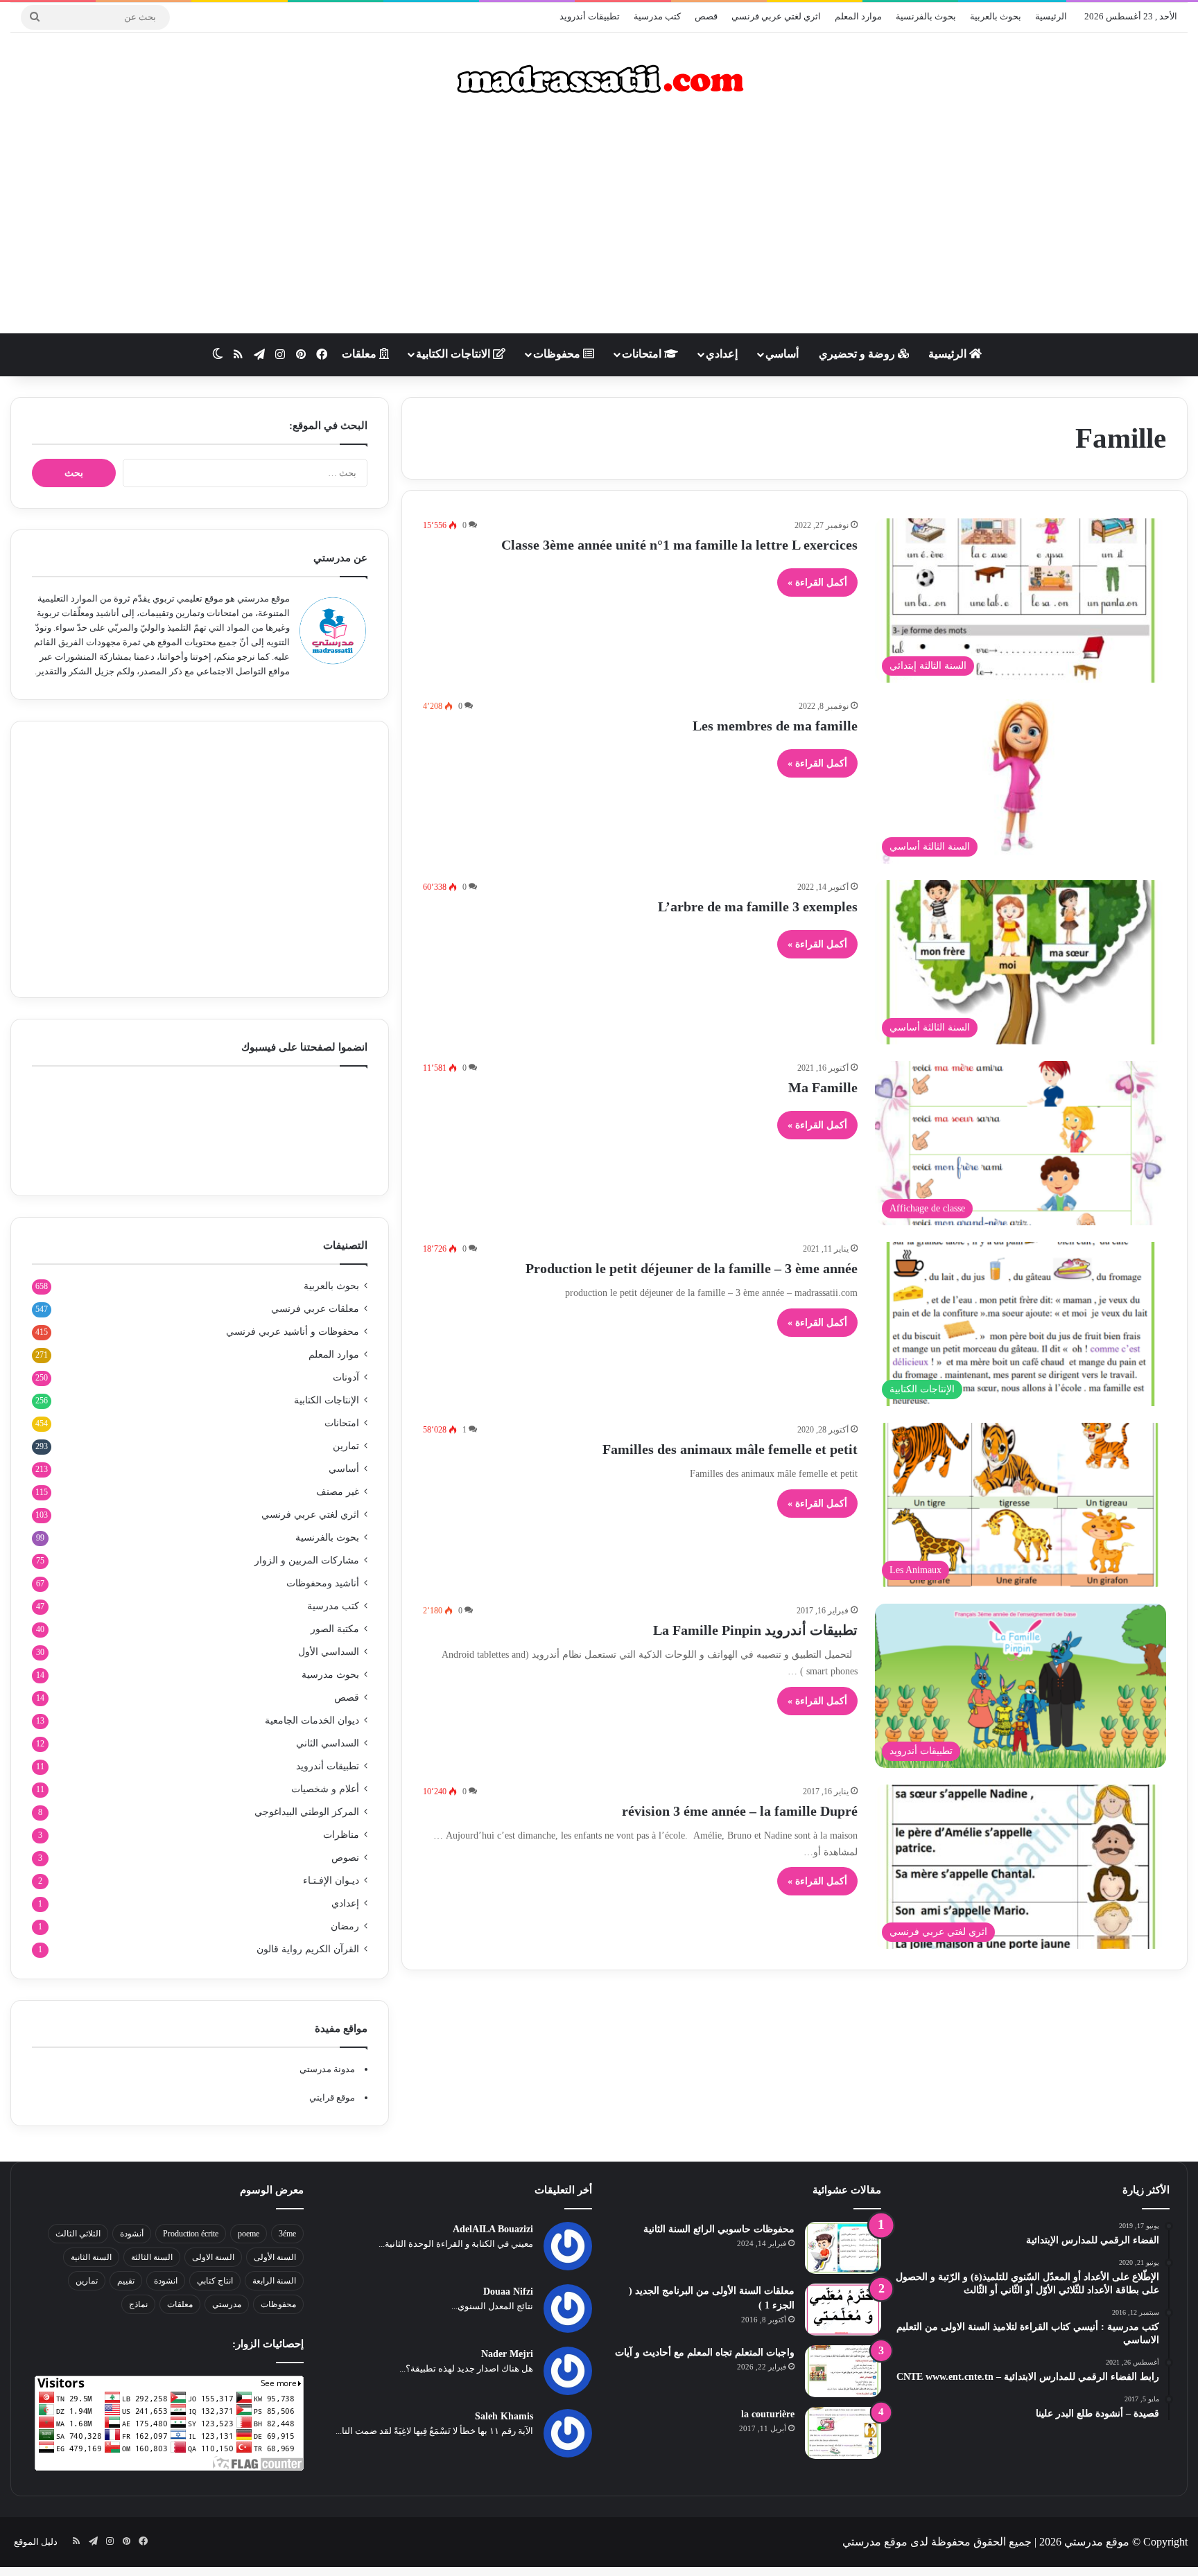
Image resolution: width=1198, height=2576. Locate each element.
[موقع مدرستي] (599, 79)
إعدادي (722, 354)
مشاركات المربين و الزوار (307, 1560)
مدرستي (227, 2304)
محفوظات (558, 354)
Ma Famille (823, 1087)
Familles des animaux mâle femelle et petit (730, 1449)
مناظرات (341, 1835)
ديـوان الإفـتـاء (331, 1881)
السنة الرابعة (274, 2281)
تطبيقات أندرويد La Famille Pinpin (755, 1630)
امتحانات (643, 354)
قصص (706, 16)
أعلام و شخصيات (325, 1789)
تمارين (346, 1446)
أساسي (782, 354)
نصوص (345, 1858)
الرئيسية (1051, 16)
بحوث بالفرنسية (926, 16)
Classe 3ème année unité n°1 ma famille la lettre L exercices (679, 545)
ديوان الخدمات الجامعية (312, 1720)
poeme (249, 2234)
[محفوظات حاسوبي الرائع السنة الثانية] (843, 2248)
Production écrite (191, 2234)
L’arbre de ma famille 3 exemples (758, 906)
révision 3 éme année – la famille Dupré (740, 1811)
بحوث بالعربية (996, 16)
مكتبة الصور (335, 1629)
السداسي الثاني (328, 1743)
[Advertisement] (599, 222)
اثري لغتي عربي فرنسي (776, 16)
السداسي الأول (329, 1652)
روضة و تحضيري (858, 354)
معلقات (361, 354)
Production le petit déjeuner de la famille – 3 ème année (692, 1268)
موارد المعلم (858, 16)
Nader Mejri (507, 2354)
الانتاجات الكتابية (454, 354)
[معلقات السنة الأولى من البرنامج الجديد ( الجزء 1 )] (843, 2310)
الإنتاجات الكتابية (327, 1400)
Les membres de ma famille (775, 726)
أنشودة (132, 2234)
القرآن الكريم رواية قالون (308, 1949)
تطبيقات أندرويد (590, 16)
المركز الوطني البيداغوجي (307, 1812)
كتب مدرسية (657, 16)
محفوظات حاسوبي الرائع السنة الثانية (719, 2229)
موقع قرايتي (332, 2097)
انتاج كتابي (215, 2281)
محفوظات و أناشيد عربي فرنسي (293, 1332)
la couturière (768, 2414)
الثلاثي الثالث (78, 2234)
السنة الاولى (213, 2257)
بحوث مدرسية (330, 1675)
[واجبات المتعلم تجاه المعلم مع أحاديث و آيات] (843, 2371)
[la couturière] (843, 2433)
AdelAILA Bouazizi (493, 2229)
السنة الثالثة (152, 2257)
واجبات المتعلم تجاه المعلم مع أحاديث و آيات (705, 2352)
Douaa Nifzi (508, 2292)
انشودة (166, 2281)
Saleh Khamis (504, 2416)
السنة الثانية (91, 2257)
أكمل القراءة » (817, 582)
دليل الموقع (36, 2542)
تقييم (126, 2281)
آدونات (346, 1377)
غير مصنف (338, 1492)
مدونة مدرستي (327, 2069)
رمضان (345, 1926)
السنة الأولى (275, 2257)
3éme (287, 2234)
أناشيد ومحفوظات (323, 1583)
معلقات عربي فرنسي (315, 1309)
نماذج (138, 2304)
